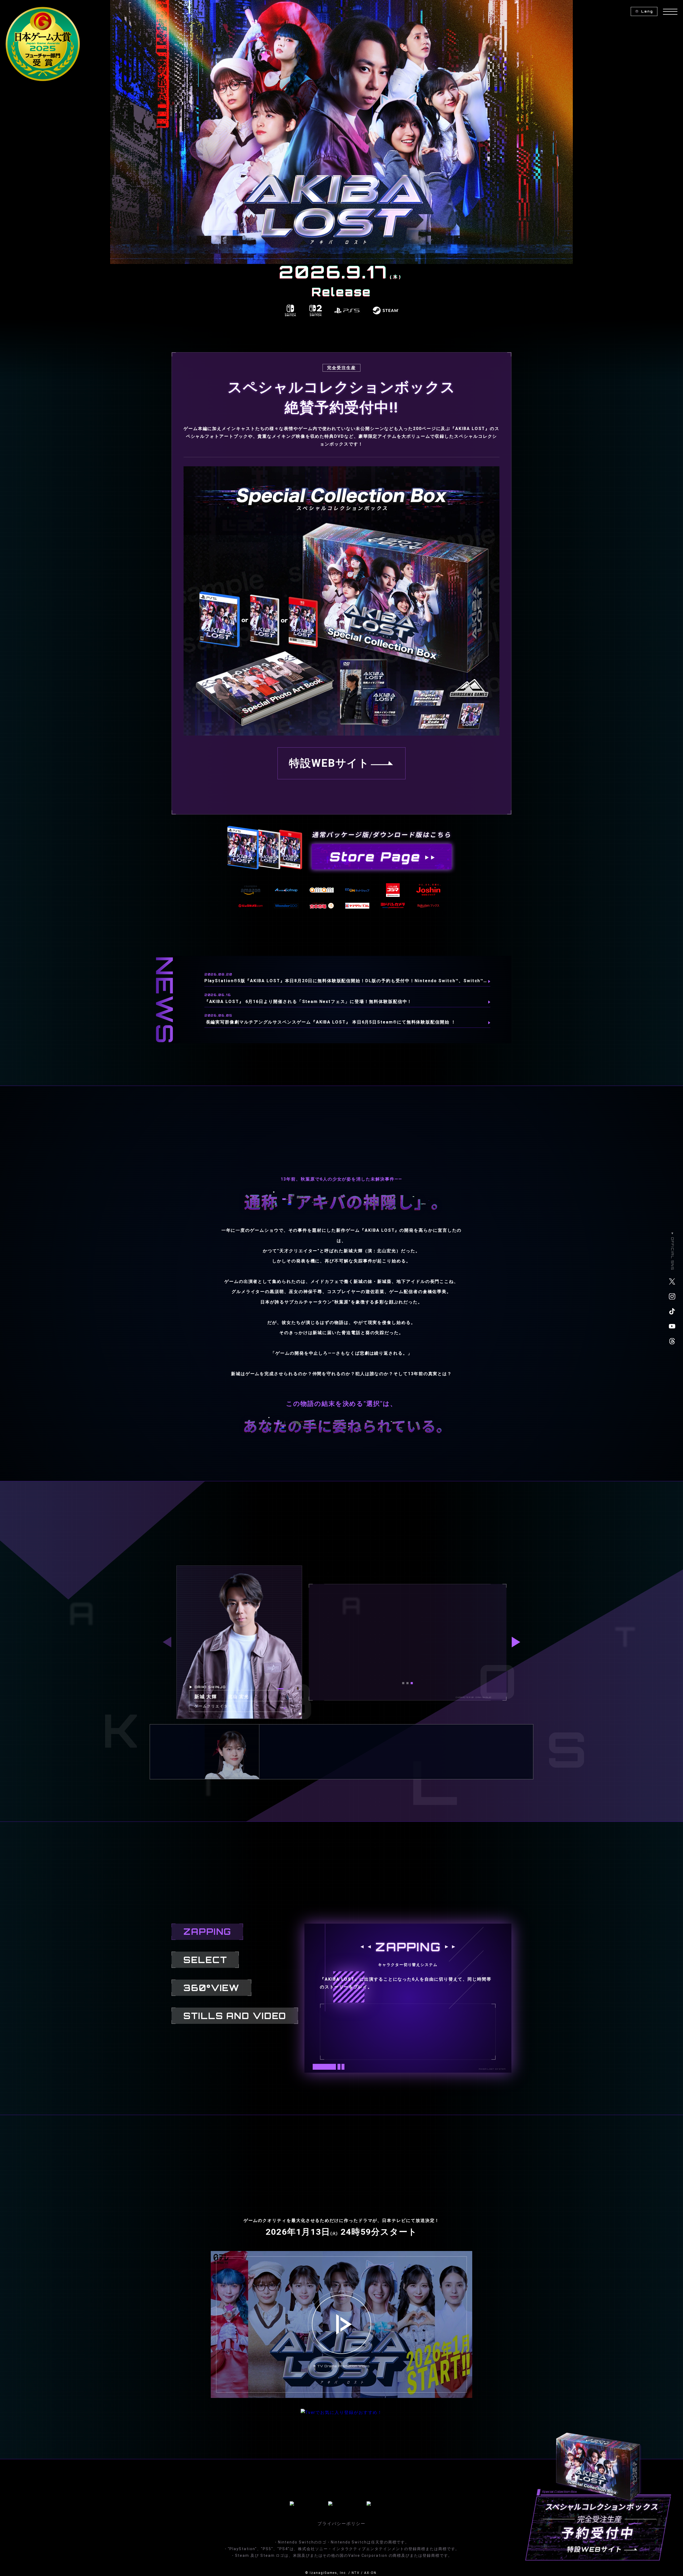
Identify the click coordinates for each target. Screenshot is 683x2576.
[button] (403, 1683)
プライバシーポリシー (341, 2524)
